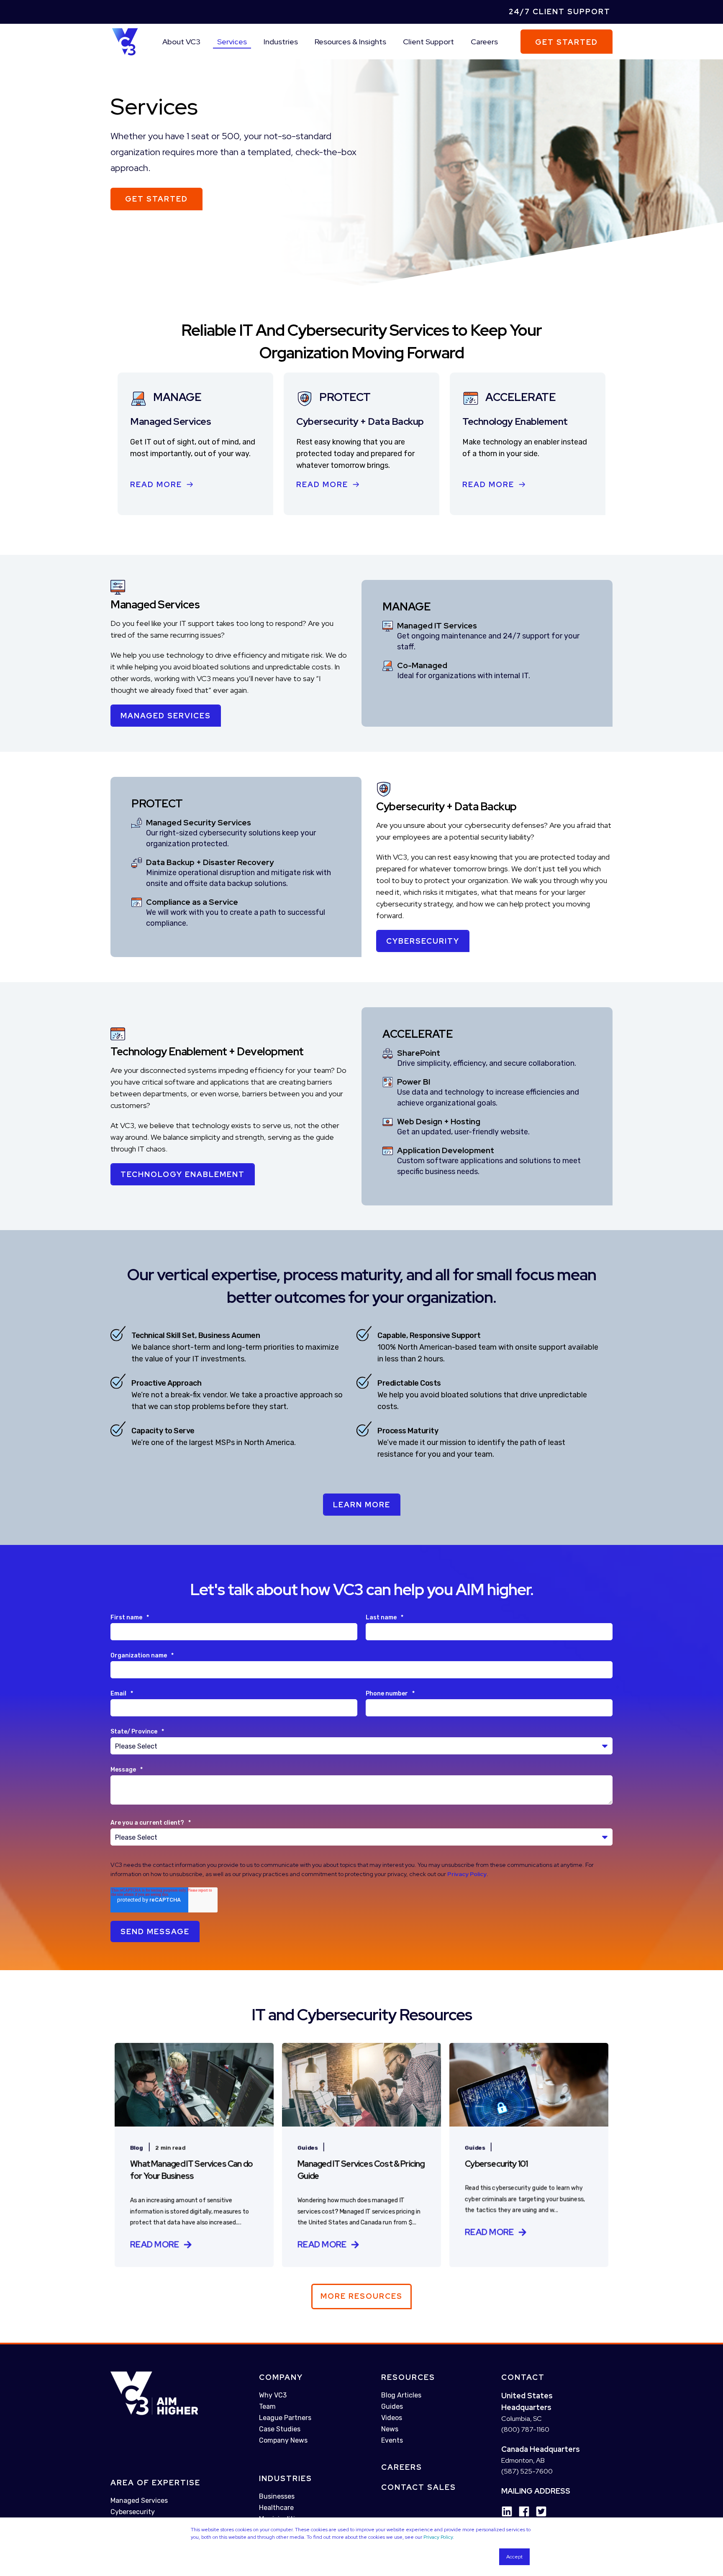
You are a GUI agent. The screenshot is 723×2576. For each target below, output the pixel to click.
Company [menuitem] (281, 2377)
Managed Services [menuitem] (139, 2501)
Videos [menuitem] (392, 2418)
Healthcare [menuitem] (276, 2508)
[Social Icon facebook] (521, 2511)
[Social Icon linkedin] (507, 2511)
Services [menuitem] (232, 42)
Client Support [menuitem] (428, 42)
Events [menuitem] (392, 2440)
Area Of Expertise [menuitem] (155, 2483)
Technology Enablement (183, 1174)
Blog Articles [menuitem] (401, 2395)
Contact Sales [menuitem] (419, 2487)
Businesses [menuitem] (277, 2496)
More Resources (361, 2296)
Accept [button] (514, 2557)
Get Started (567, 42)
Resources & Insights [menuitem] (350, 42)
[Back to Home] (125, 41)
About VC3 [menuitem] (181, 42)
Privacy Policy (438, 2537)
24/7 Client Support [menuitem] (560, 11)
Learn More (362, 1505)
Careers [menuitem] (484, 42)
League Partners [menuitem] (285, 2418)
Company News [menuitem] (283, 2440)
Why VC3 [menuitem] (273, 2395)
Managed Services (166, 716)
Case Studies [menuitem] (280, 2429)
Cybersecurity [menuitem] (133, 2512)
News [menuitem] (390, 2429)
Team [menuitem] (267, 2406)
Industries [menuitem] (281, 42)
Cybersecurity (423, 941)
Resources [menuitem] (408, 2377)
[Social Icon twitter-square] (538, 2511)
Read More (156, 484)
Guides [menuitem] (392, 2406)
